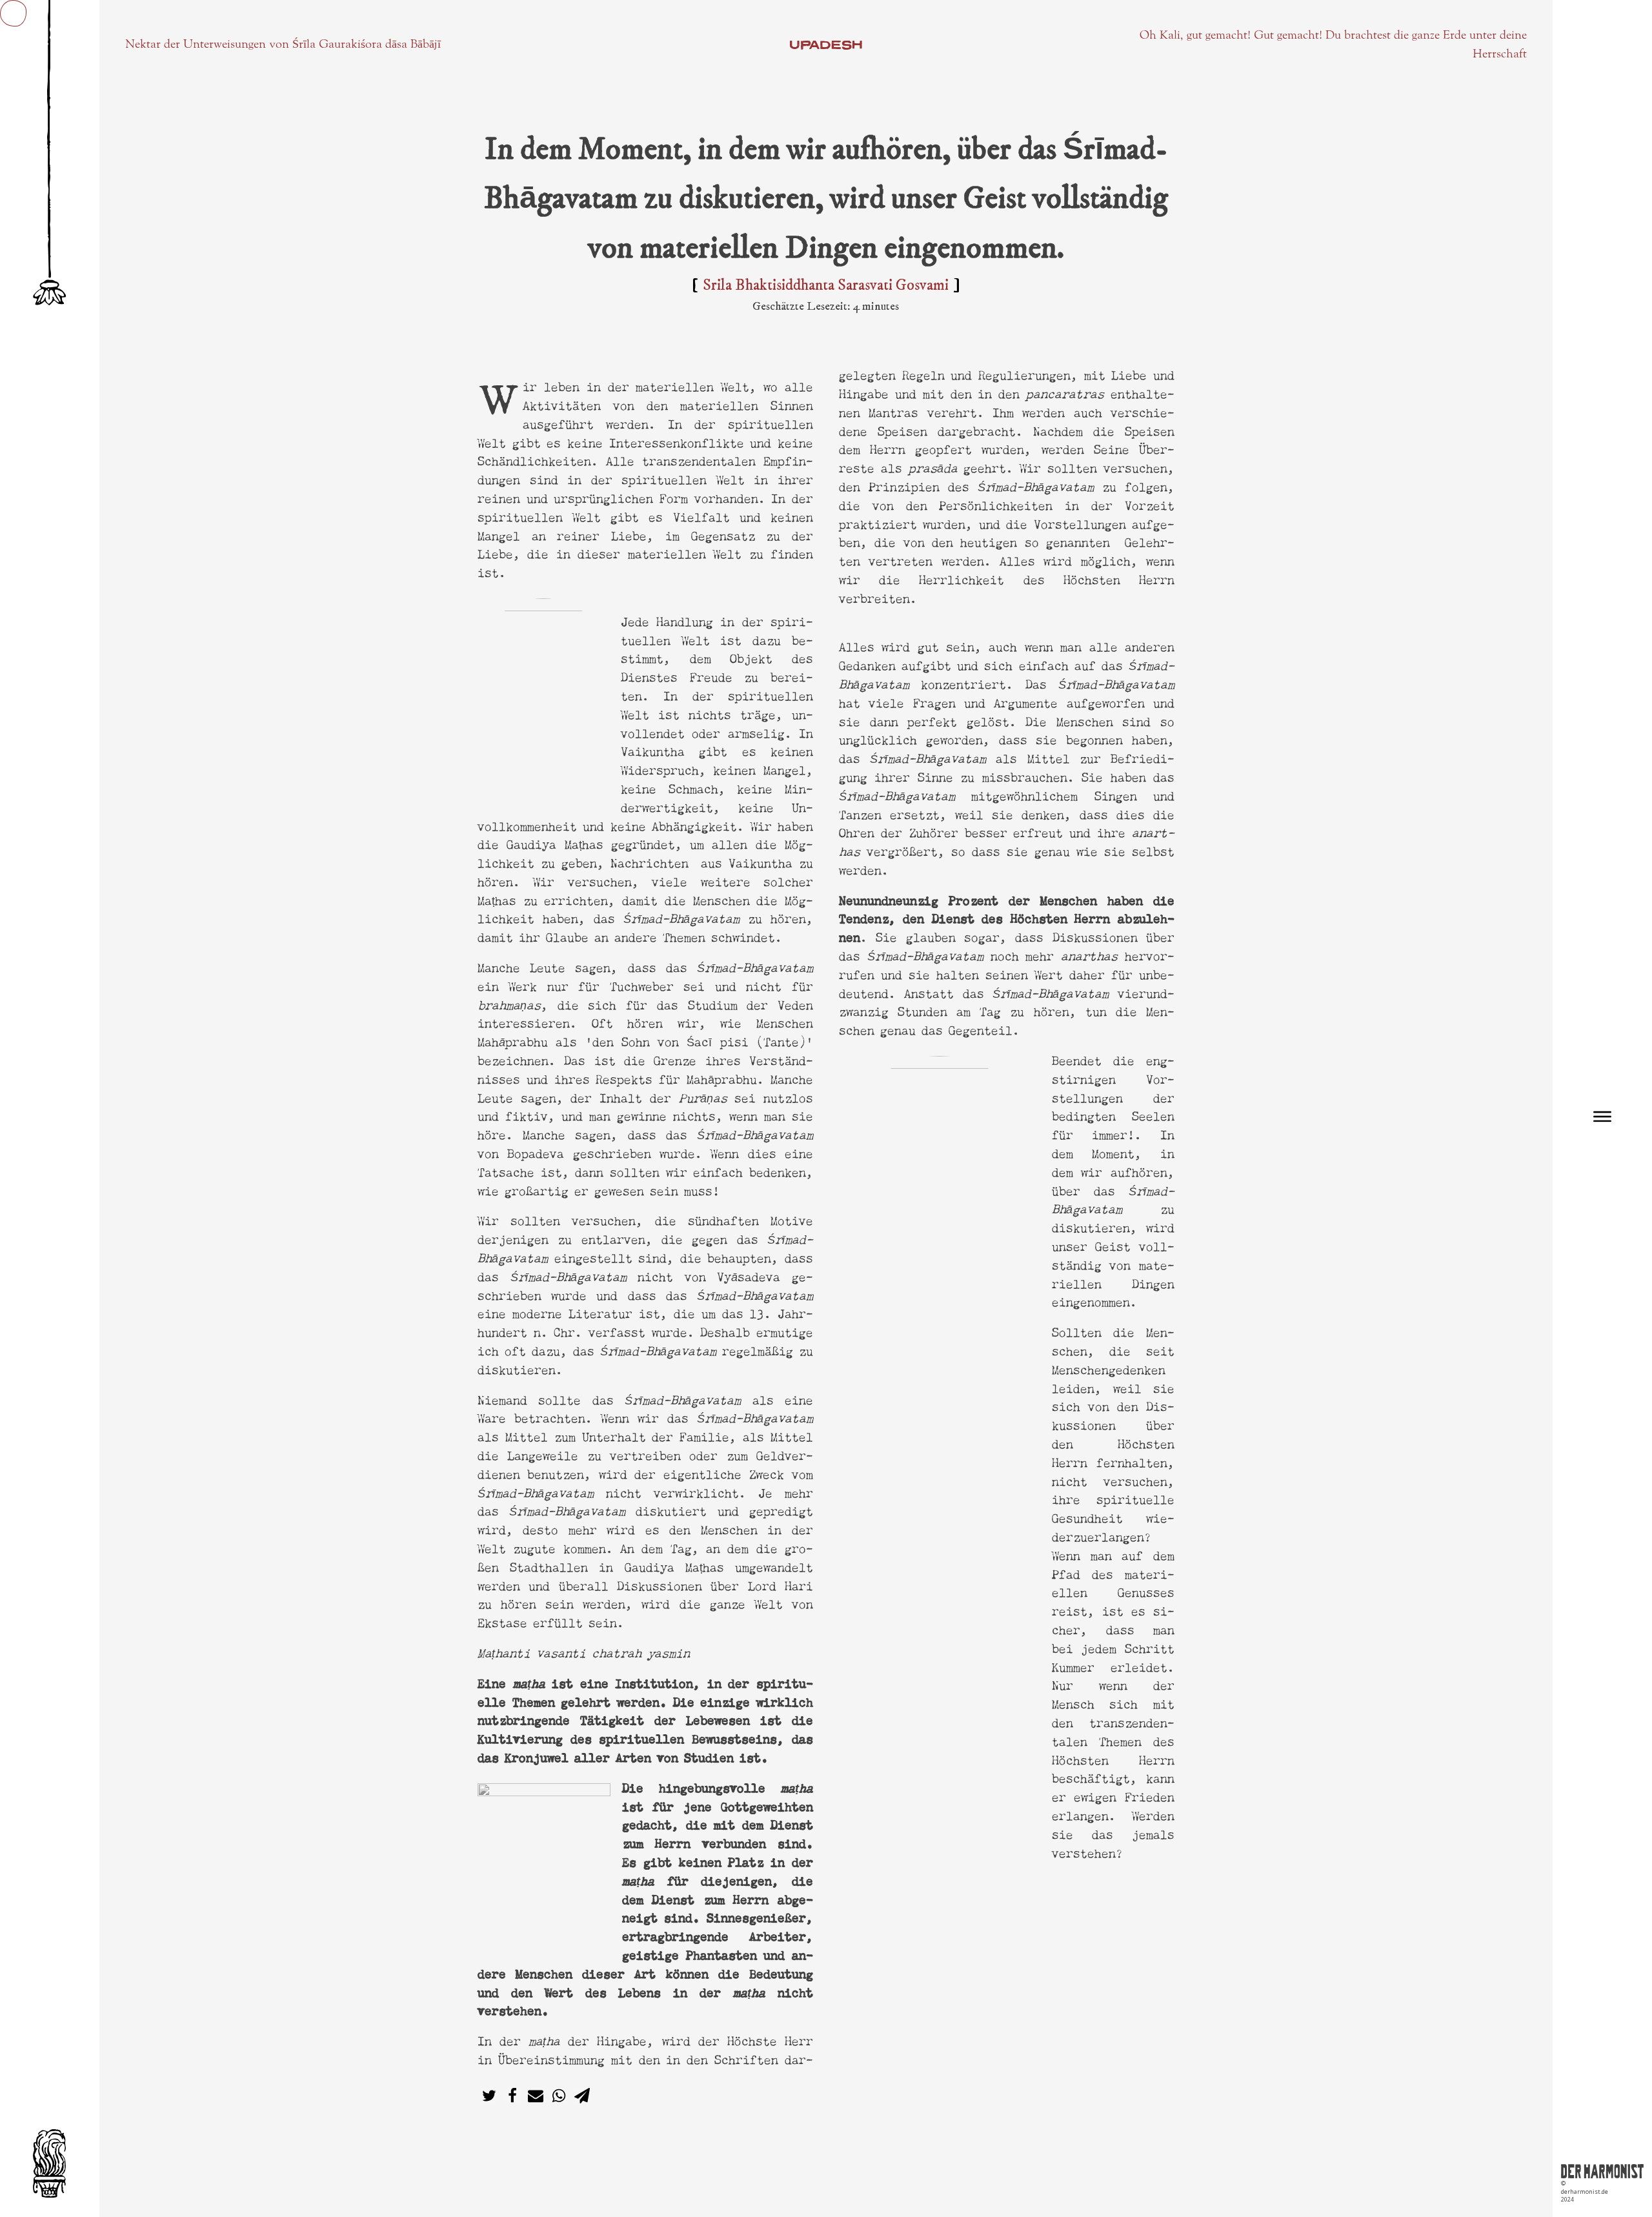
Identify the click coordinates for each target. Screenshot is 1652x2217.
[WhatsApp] (559, 2096)
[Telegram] (582, 2096)
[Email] (536, 2096)
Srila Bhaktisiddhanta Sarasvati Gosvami (826, 285)
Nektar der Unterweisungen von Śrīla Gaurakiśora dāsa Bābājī (283, 44)
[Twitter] (489, 2096)
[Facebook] (512, 2096)
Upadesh (826, 45)
